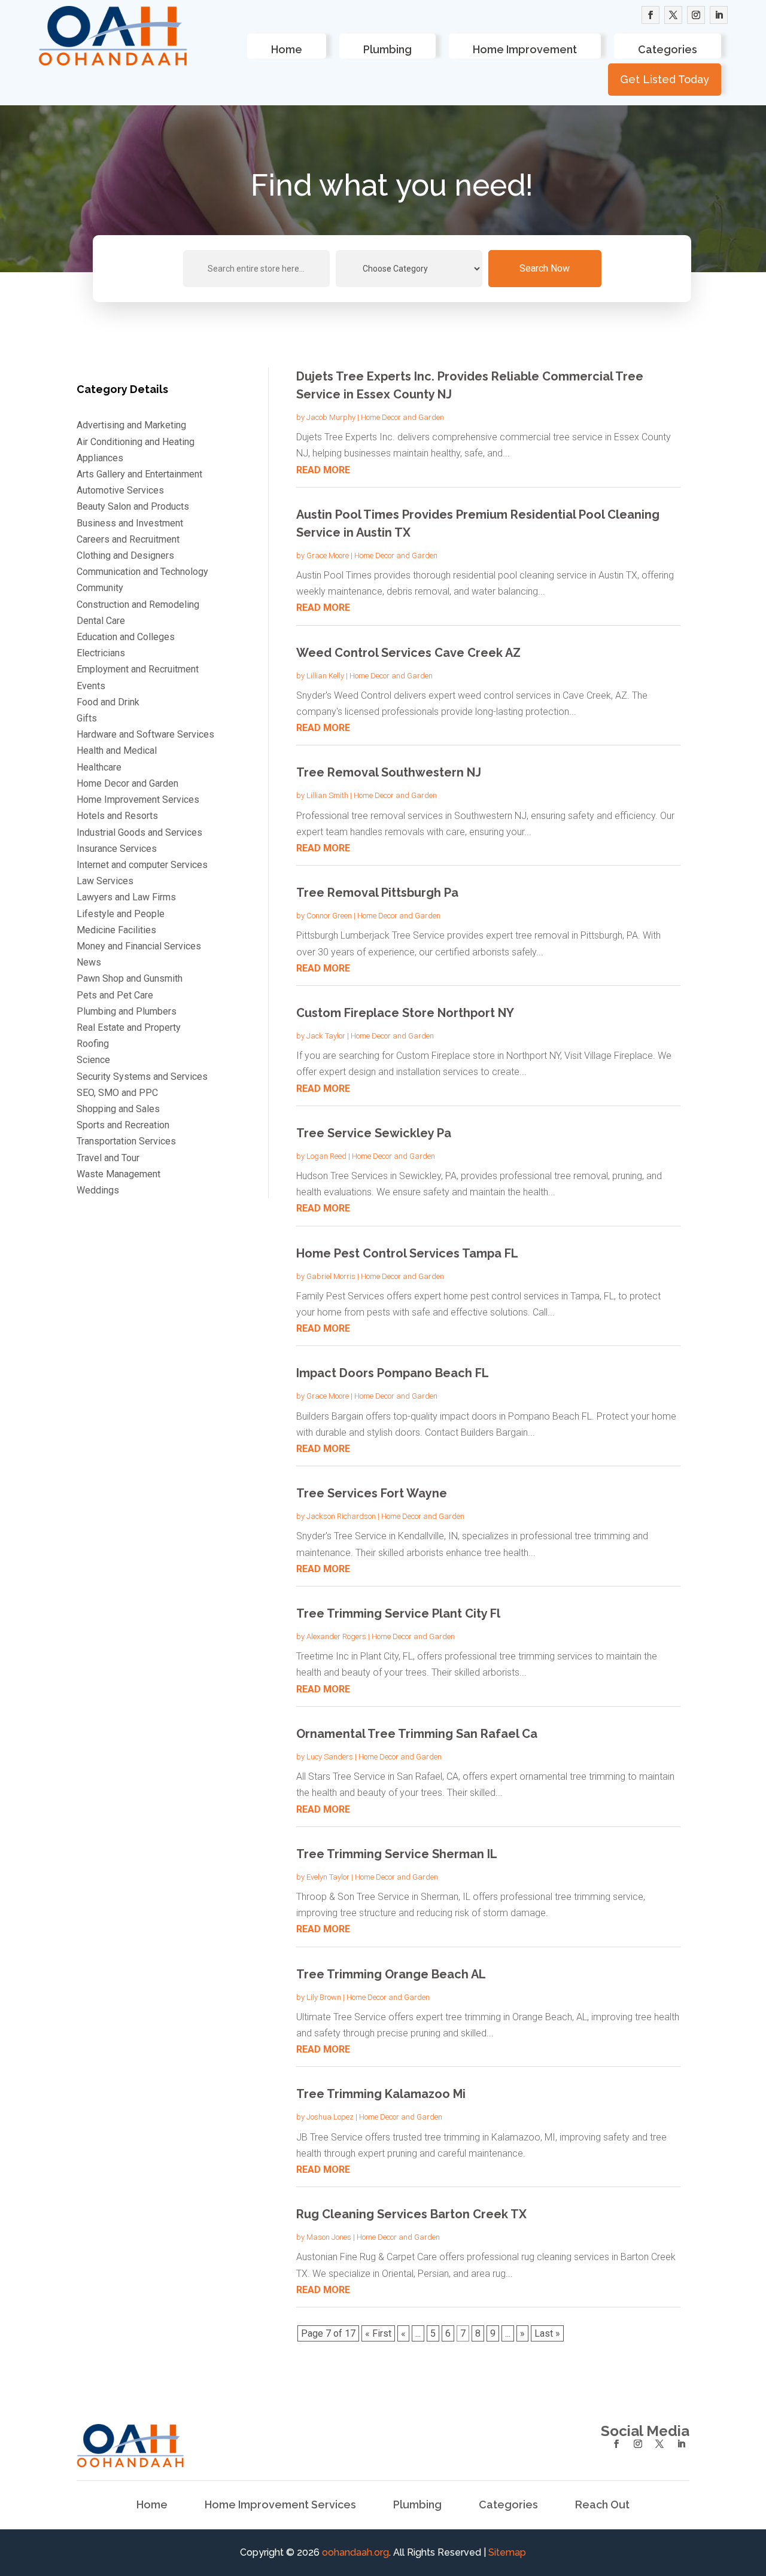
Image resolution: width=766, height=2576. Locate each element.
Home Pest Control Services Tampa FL (407, 1253)
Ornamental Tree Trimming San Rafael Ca (417, 1734)
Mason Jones (329, 2237)
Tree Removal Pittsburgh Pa (377, 893)
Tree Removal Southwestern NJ (389, 772)
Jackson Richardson (341, 1516)
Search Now (545, 268)
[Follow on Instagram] (696, 15)
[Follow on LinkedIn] (719, 15)
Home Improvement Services (280, 2506)
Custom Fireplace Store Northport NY (405, 1013)
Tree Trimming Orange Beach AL (391, 1974)
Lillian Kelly (325, 676)
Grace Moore (328, 555)
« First (378, 2333)
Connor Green (329, 916)
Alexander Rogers (336, 1636)
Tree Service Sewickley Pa (374, 1133)
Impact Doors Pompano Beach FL (393, 1373)
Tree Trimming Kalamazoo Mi (381, 2094)
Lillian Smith (327, 795)
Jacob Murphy (331, 417)
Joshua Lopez (330, 2117)
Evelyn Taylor (328, 1877)
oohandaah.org (355, 2552)
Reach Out (602, 2506)
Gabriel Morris (331, 1276)
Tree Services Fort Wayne (372, 1493)
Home (287, 49)
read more (323, 470)
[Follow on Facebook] (651, 15)
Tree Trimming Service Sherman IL (397, 1854)
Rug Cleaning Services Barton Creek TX (411, 2214)
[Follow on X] (673, 15)
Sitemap (507, 2552)
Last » (547, 2333)
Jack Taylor (326, 1036)
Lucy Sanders (330, 1757)
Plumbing (387, 49)
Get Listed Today (665, 79)
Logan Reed (326, 1156)
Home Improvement (525, 49)
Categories (668, 49)
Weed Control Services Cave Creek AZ (408, 653)
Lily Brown (324, 1997)
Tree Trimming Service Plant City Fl (398, 1613)
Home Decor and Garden (402, 417)
